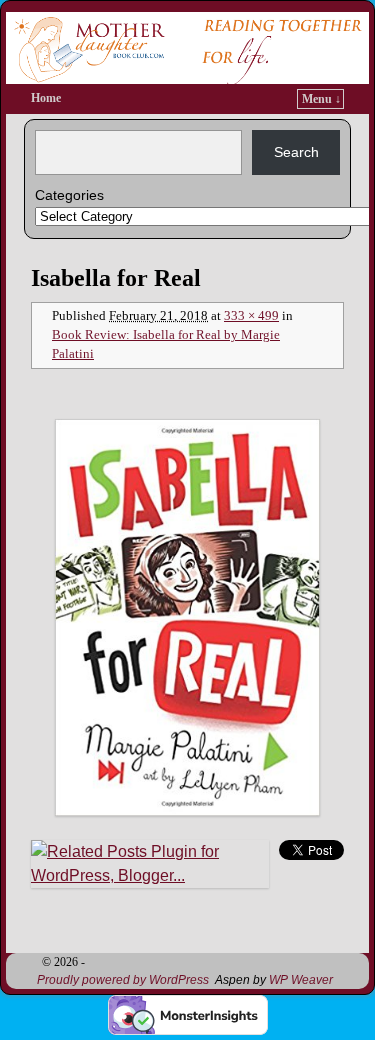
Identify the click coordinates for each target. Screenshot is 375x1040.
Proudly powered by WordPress (123, 980)
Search (296, 152)
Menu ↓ (321, 99)
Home (46, 98)
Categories (69, 195)
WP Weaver (301, 980)
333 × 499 (251, 316)
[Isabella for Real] (187, 617)
